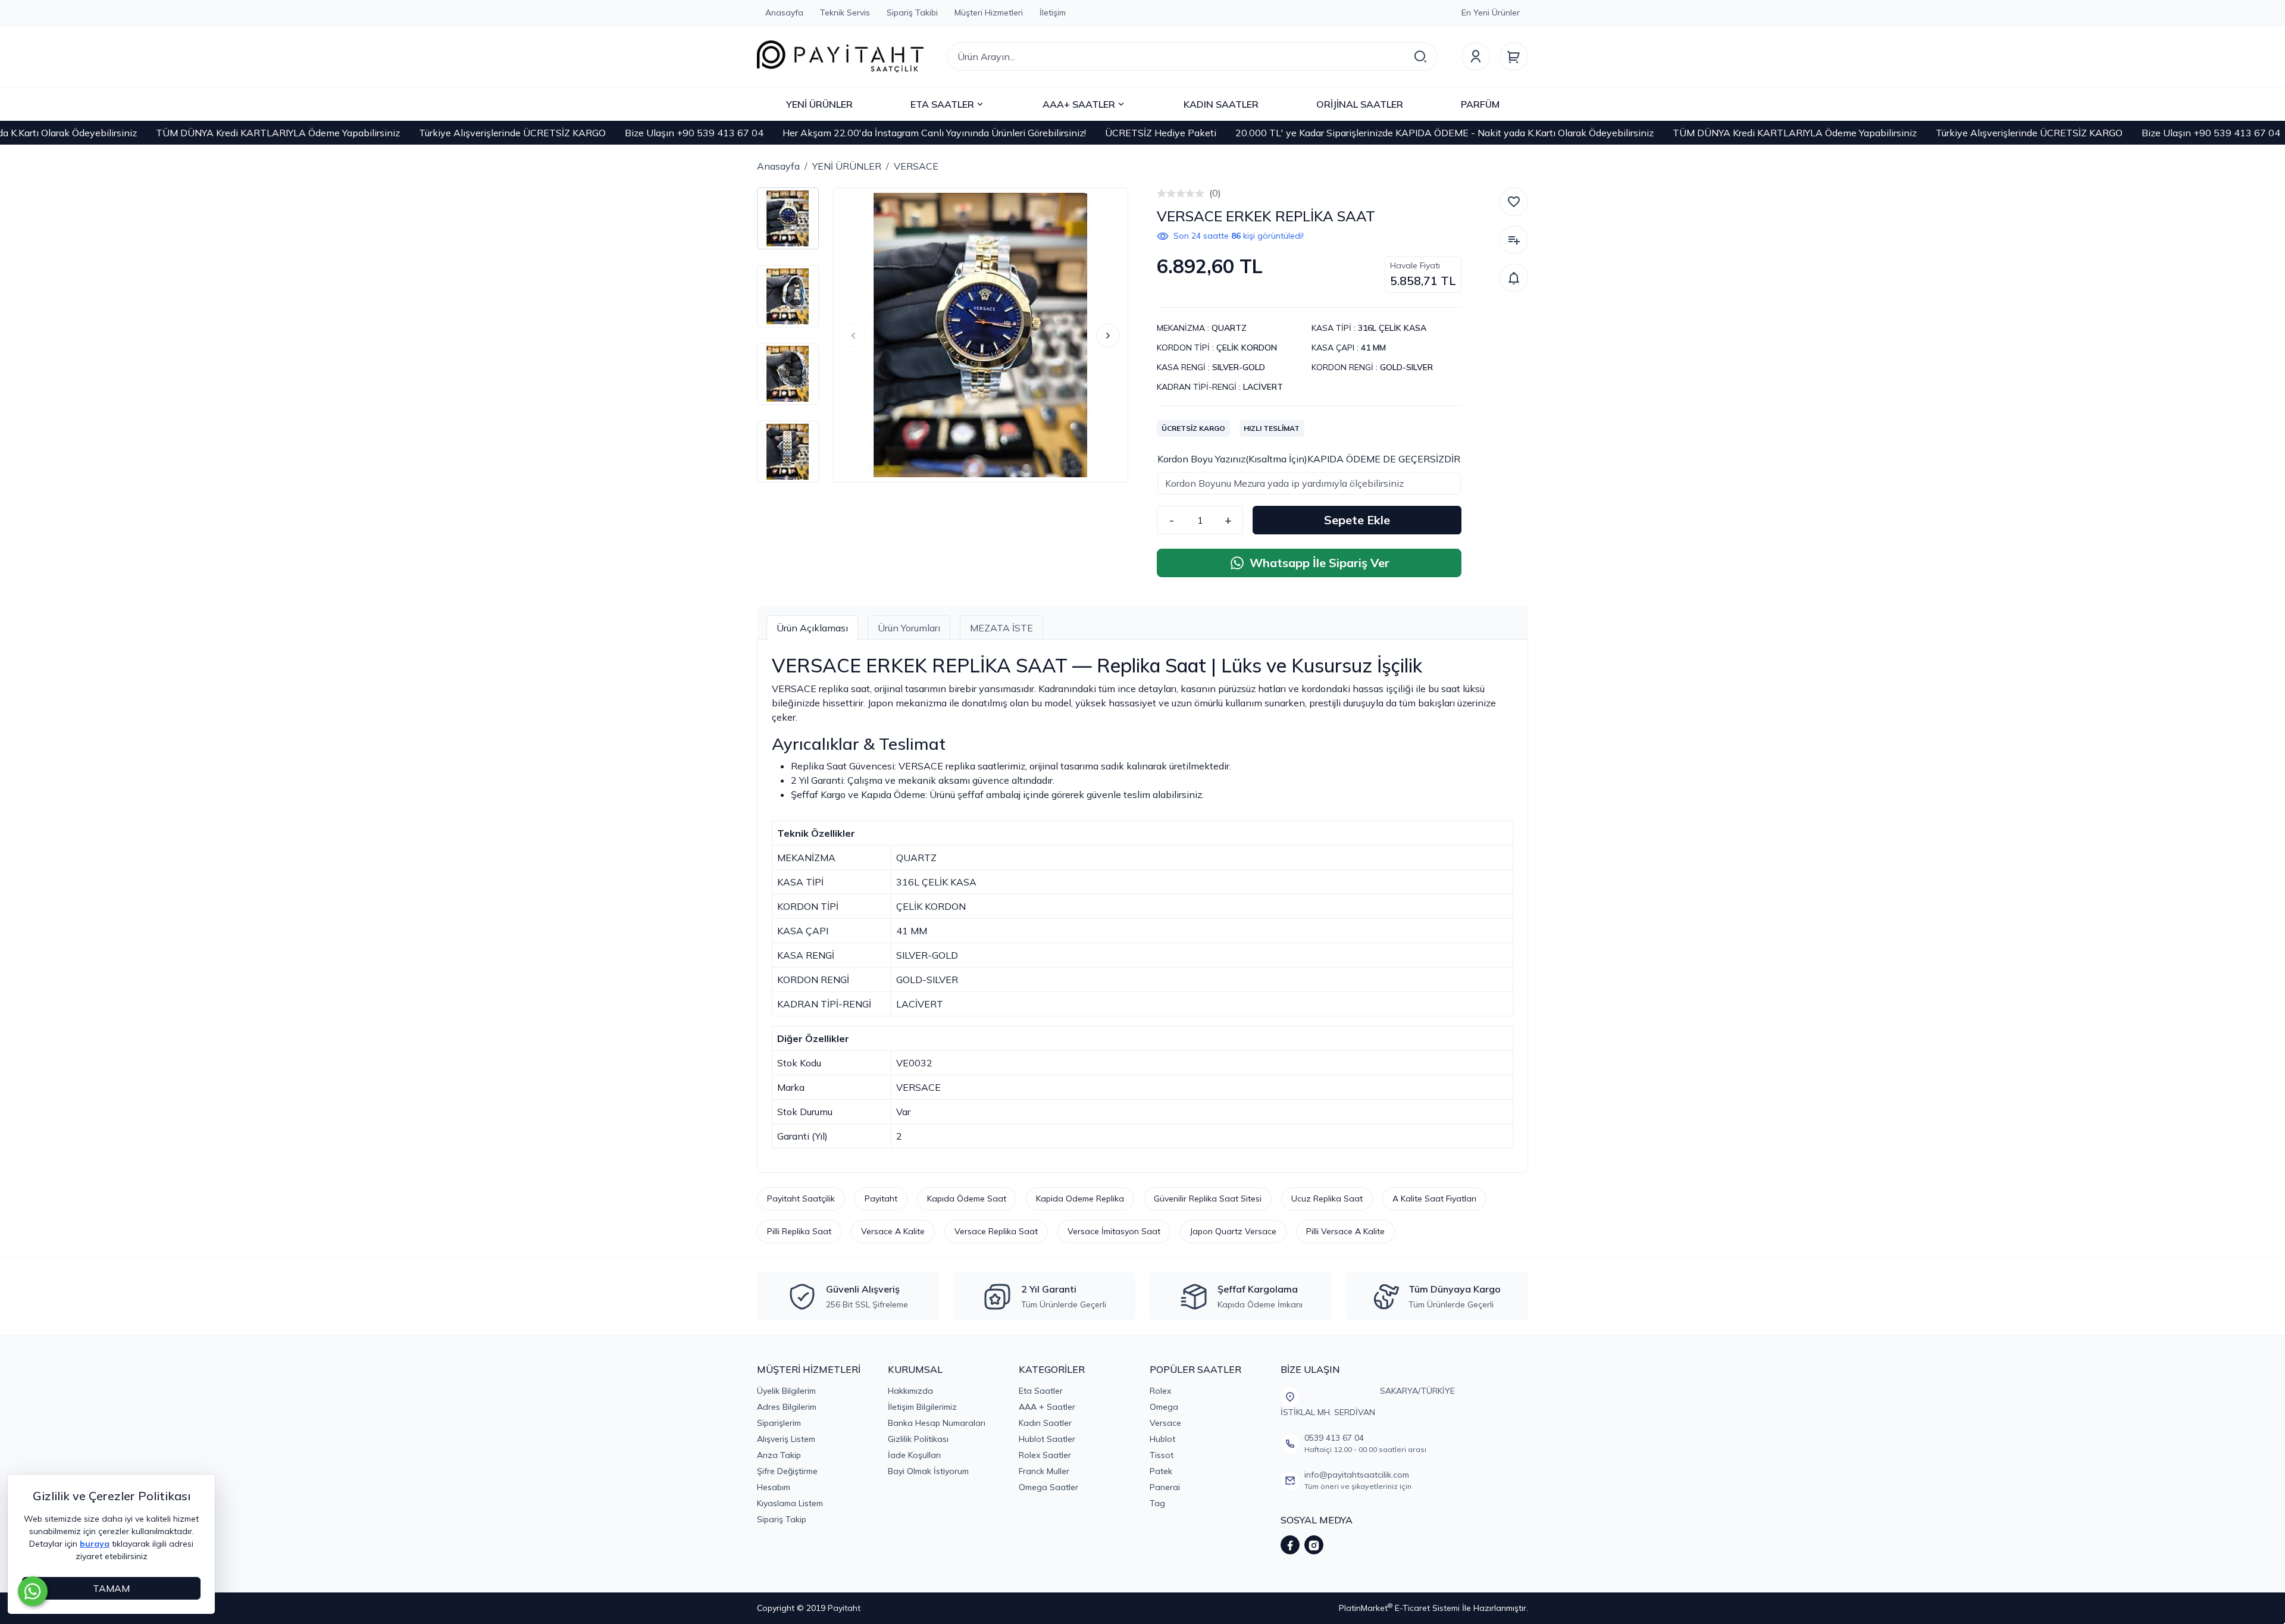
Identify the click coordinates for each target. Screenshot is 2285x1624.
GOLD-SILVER (1406, 367)
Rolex (1160, 1391)
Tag (1157, 1503)
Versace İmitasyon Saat (1114, 1231)
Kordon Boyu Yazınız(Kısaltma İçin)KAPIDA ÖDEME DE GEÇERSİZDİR (1309, 459)
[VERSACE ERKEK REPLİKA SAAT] (981, 335)
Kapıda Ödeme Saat (967, 1199)
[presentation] (853, 336)
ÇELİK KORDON (1247, 348)
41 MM (1373, 348)
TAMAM (111, 1588)
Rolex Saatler (1045, 1455)
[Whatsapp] (33, 1591)
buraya (95, 1544)
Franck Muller (1044, 1471)
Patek (1161, 1471)
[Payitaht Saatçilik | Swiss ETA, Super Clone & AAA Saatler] (840, 57)
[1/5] (1162, 193)
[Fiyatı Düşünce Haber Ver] (1514, 278)
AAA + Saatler (1047, 1407)
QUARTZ (1229, 328)
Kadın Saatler (1045, 1423)
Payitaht (881, 1199)
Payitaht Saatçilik (801, 1199)
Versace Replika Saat (996, 1231)
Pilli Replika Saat (799, 1231)
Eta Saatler (1041, 1391)
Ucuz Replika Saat (1327, 1199)
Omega (1164, 1407)
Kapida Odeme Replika (1080, 1199)
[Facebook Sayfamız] (1290, 1545)
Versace (1165, 1423)
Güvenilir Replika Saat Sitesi (1208, 1199)
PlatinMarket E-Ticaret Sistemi (1399, 1608)
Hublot (1162, 1439)
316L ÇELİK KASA (1392, 328)
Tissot (1162, 1455)
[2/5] (1166, 193)
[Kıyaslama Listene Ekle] (1514, 240)
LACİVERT (1263, 387)
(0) (1215, 193)
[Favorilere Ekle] (1514, 202)
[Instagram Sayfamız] (1314, 1545)
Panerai (1165, 1487)
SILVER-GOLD (1239, 367)
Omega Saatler (1048, 1487)
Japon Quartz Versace (1233, 1231)
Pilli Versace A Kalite (1345, 1231)
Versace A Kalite (893, 1231)
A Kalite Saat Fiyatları (1434, 1199)
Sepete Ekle (1357, 520)
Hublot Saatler (1047, 1439)
